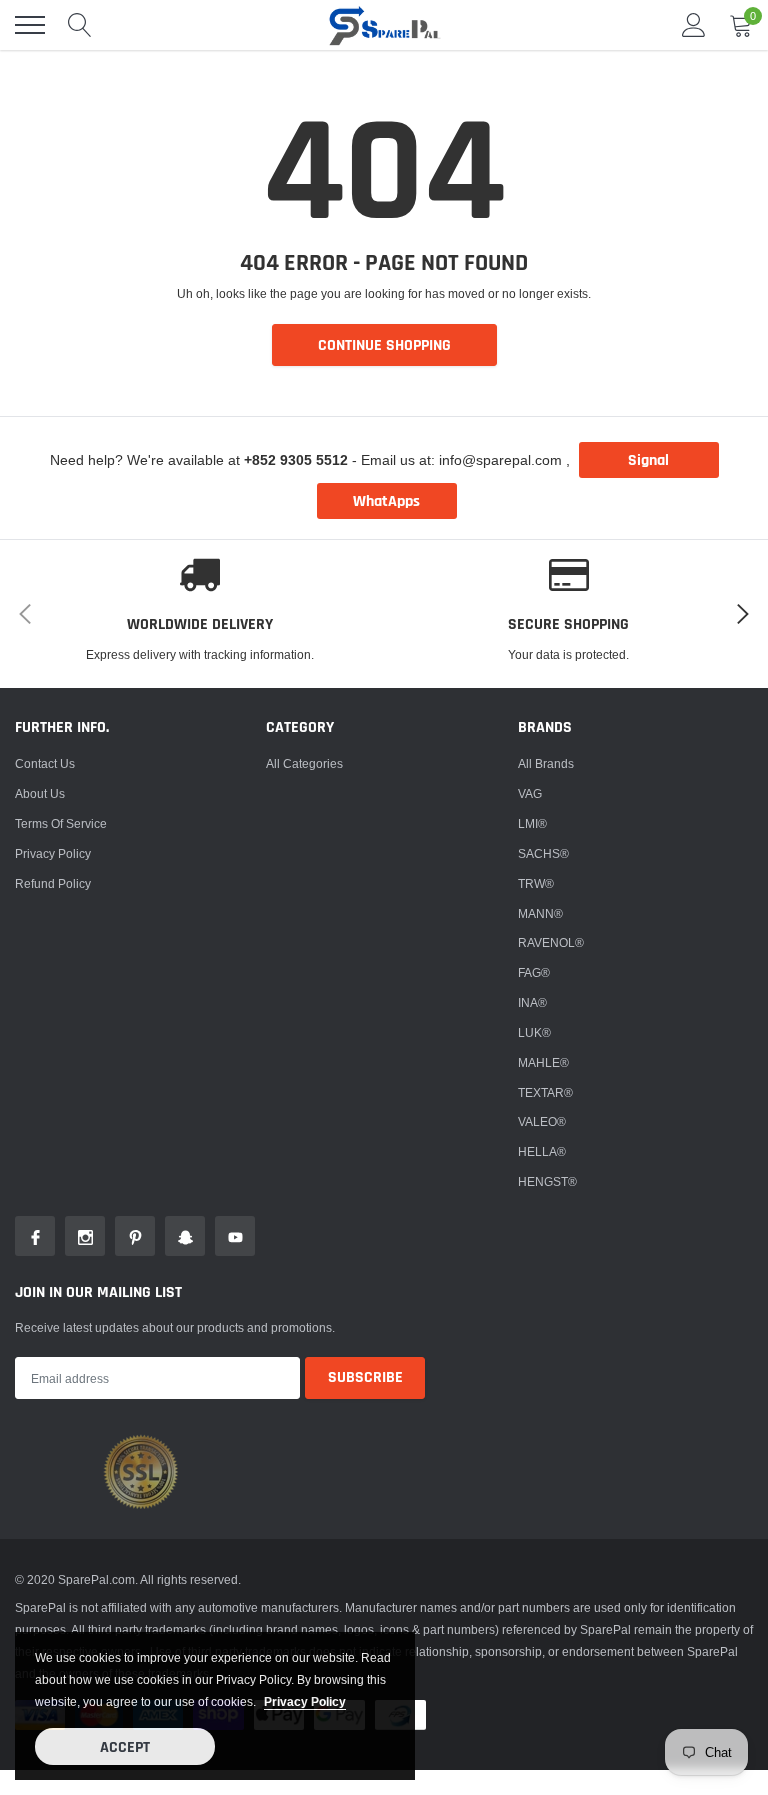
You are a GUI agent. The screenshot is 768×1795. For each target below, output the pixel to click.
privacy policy (305, 1701)
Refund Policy (53, 883)
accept (125, 1747)
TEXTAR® (545, 1092)
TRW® (536, 883)
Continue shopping (384, 345)
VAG (530, 793)
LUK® (534, 1032)
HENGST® (547, 1181)
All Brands (546, 763)
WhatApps (386, 501)
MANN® (540, 913)
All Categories (304, 763)
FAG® (534, 972)
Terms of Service (61, 823)
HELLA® (542, 1151)
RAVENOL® (551, 942)
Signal (648, 460)
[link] (35, 1236)
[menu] (30, 25)
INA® (532, 1002)
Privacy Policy (53, 853)
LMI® (532, 823)
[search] (80, 25)
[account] (694, 24)
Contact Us (45, 763)
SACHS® (543, 853)
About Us (40, 793)
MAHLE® (543, 1062)
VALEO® (542, 1121)
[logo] (384, 25)
